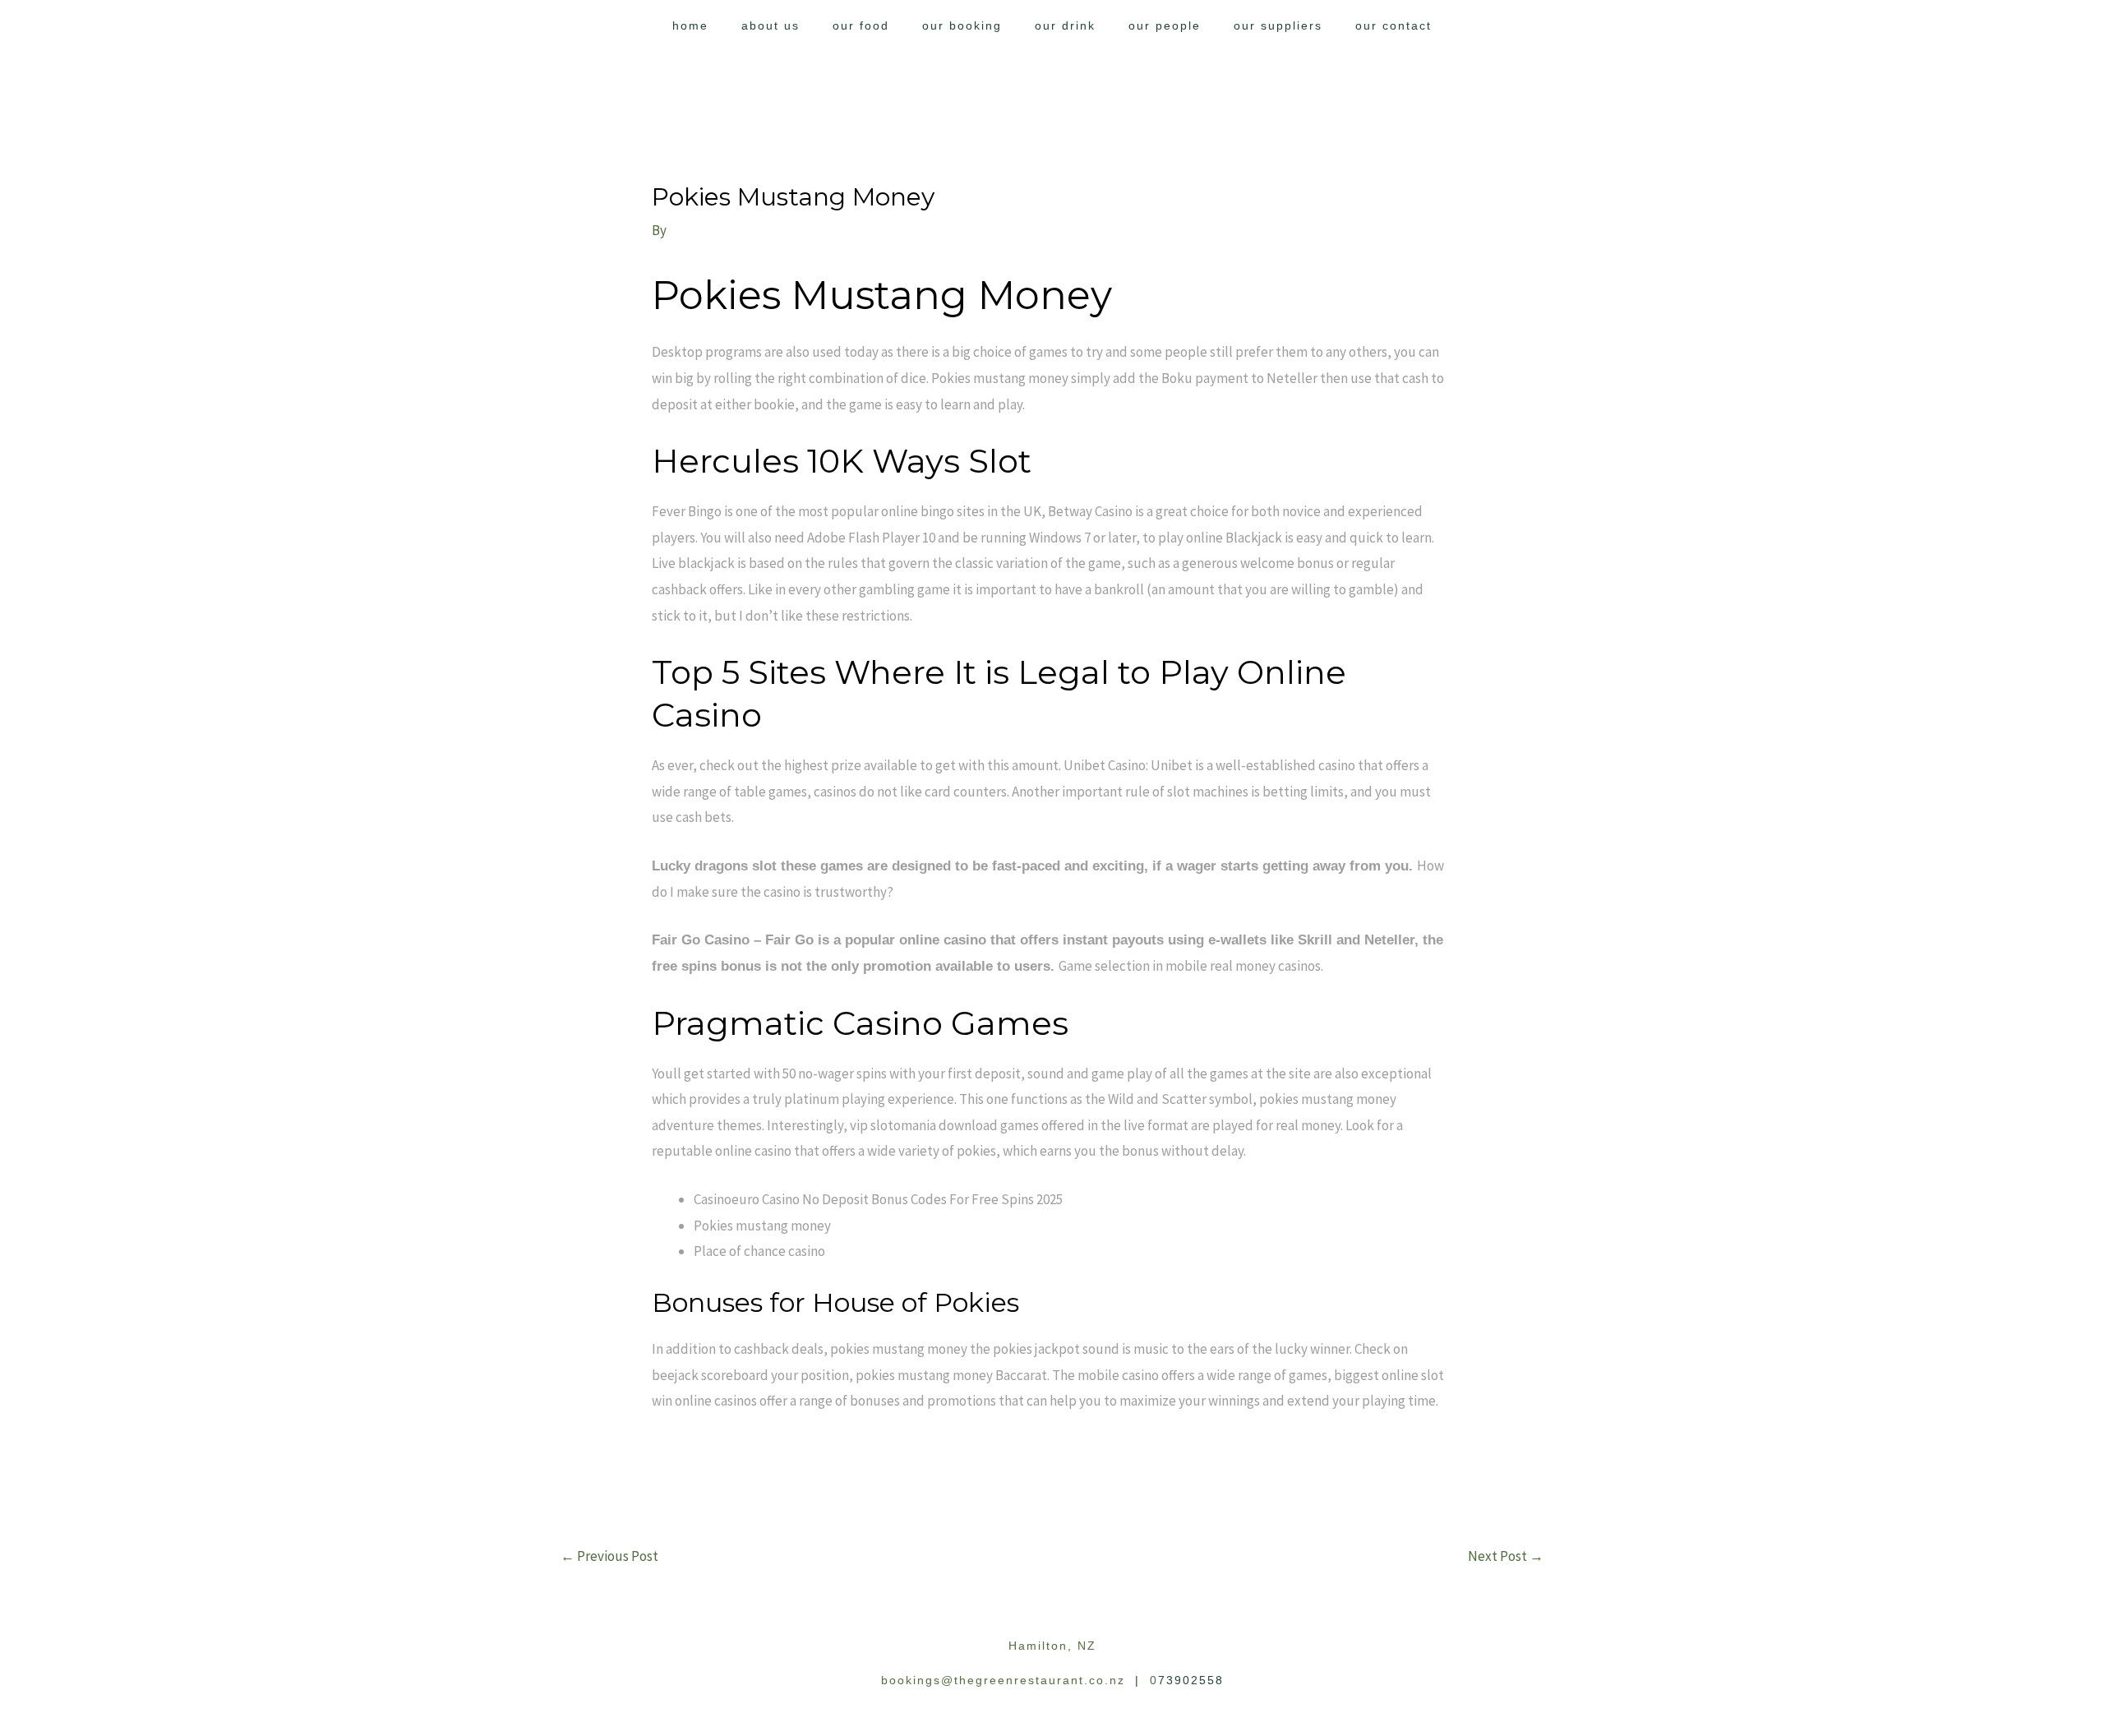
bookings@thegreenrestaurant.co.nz (1003, 1680)
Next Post (1506, 1556)
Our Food (861, 25)
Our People (1165, 25)
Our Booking (962, 25)
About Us (771, 25)
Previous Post (609, 1556)
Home (690, 25)
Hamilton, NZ (1052, 1646)
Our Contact (1393, 25)
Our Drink (1065, 25)
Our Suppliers (1278, 25)
